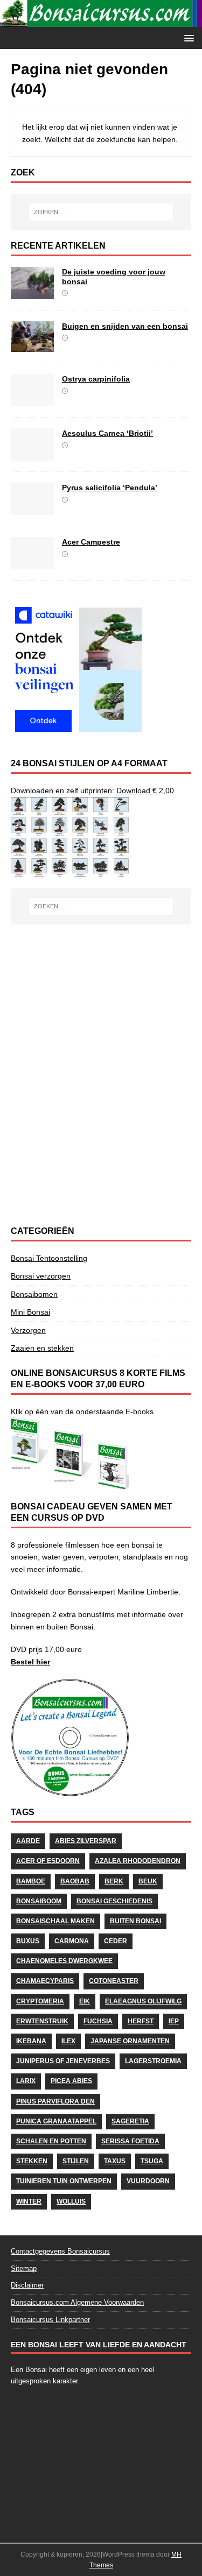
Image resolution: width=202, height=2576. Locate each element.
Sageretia (130, 2121)
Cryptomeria (40, 2001)
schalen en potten (51, 2141)
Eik (85, 2001)
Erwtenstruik (42, 2021)
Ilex (68, 2041)
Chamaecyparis (45, 1981)
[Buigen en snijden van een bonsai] (32, 346)
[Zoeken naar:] (101, 212)
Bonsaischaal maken (55, 1921)
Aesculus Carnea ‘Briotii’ (107, 433)
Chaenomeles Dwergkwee (64, 1961)
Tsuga (152, 2161)
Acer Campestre (91, 542)
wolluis (71, 2201)
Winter (29, 2201)
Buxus (28, 1941)
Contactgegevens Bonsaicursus (60, 2251)
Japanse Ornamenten (130, 2041)
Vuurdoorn (148, 2181)
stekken (32, 2161)
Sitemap (24, 2268)
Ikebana (31, 2041)
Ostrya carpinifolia (96, 379)
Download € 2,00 (145, 791)
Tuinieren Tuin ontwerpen (64, 2181)
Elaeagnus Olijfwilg (143, 2001)
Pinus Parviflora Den (55, 2101)
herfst (141, 2021)
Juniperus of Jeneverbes (63, 2061)
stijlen (76, 2161)
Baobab (75, 1881)
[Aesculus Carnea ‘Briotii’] (32, 455)
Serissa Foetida (130, 2141)
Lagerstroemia (153, 2061)
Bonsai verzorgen (41, 1276)
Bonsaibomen (34, 1294)
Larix (26, 2081)
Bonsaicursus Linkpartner (50, 2320)
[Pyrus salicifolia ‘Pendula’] (32, 509)
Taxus (115, 2161)
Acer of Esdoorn (48, 1861)
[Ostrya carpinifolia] (32, 400)
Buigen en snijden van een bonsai (125, 326)
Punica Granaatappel (56, 2121)
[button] (187, 37)
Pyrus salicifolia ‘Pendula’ (110, 488)
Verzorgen (28, 1330)
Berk (114, 1881)
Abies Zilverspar (86, 1841)
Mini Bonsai (30, 1312)
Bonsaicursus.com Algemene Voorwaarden (77, 2302)
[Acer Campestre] (32, 563)
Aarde (28, 1841)
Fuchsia (98, 2021)
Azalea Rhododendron (138, 1861)
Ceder (116, 1941)
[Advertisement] (101, 1003)
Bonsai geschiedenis (114, 1901)
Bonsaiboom (39, 1901)
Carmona (72, 1941)
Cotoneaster (114, 1981)
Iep (174, 2021)
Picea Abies (71, 2081)
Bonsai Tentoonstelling (49, 1258)
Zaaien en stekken (42, 1348)
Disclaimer (27, 2285)
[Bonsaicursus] (101, 21)
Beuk (148, 1881)
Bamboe (31, 1881)
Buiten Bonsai (135, 1921)
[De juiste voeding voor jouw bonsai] (32, 293)
